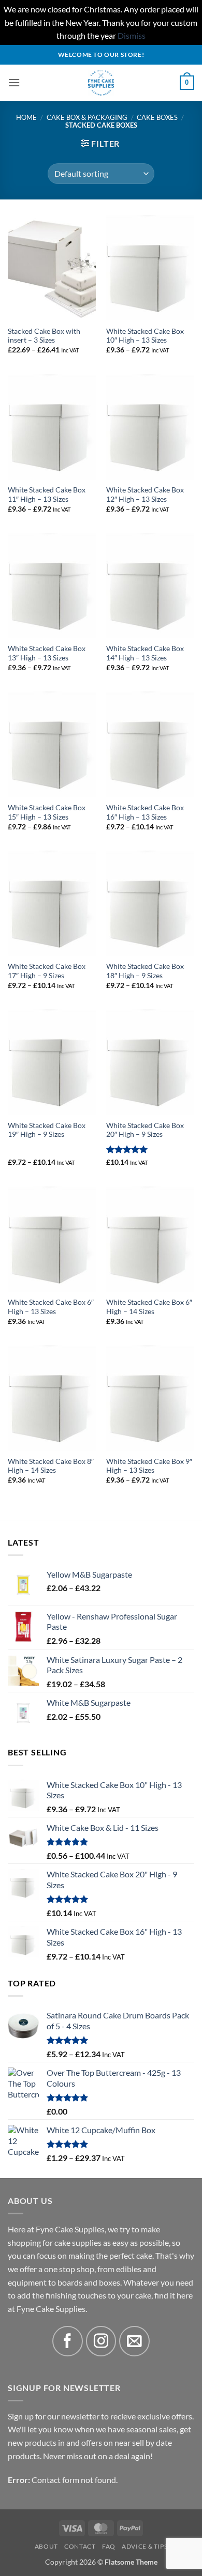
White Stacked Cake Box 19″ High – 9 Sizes (47, 1130)
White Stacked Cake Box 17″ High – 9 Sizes (47, 971)
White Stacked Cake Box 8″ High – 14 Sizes (51, 1466)
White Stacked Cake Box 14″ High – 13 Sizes (145, 653)
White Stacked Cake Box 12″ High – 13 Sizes (145, 495)
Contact (80, 2546)
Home (26, 117)
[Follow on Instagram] (101, 2341)
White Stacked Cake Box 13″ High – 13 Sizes (47, 653)
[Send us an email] (134, 2341)
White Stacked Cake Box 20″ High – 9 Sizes (145, 1130)
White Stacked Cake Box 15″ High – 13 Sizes (47, 812)
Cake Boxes (157, 117)
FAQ (109, 2546)
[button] (14, 82)
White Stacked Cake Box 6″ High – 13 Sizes (51, 1307)
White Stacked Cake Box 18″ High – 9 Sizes (145, 971)
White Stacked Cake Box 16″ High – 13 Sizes (145, 812)
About (46, 2546)
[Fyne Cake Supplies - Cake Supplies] (101, 83)
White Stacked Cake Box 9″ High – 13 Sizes (149, 1466)
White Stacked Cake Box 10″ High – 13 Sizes (145, 336)
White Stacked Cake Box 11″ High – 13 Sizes (47, 495)
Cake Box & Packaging (87, 117)
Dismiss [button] (132, 35)
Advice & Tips (145, 2546)
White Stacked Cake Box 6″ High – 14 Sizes (149, 1307)
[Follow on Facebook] (68, 2341)
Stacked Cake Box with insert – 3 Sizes (44, 336)
